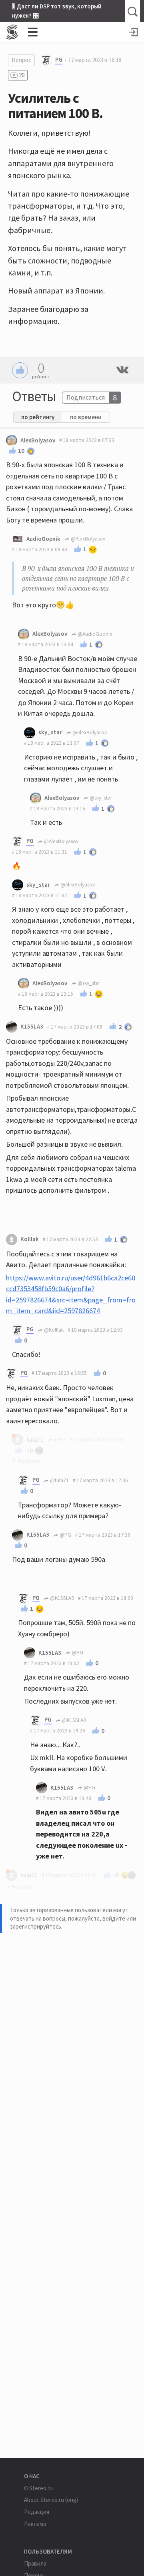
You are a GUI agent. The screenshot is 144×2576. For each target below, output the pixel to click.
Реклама (35, 2524)
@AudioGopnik (94, 634)
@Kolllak (53, 1330)
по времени (86, 417)
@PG (65, 1535)
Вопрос (21, 60)
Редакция (37, 2512)
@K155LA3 (61, 1598)
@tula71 (59, 1480)
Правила (35, 2563)
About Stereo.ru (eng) (51, 2500)
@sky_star (100, 798)
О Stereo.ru (38, 2488)
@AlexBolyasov (87, 539)
